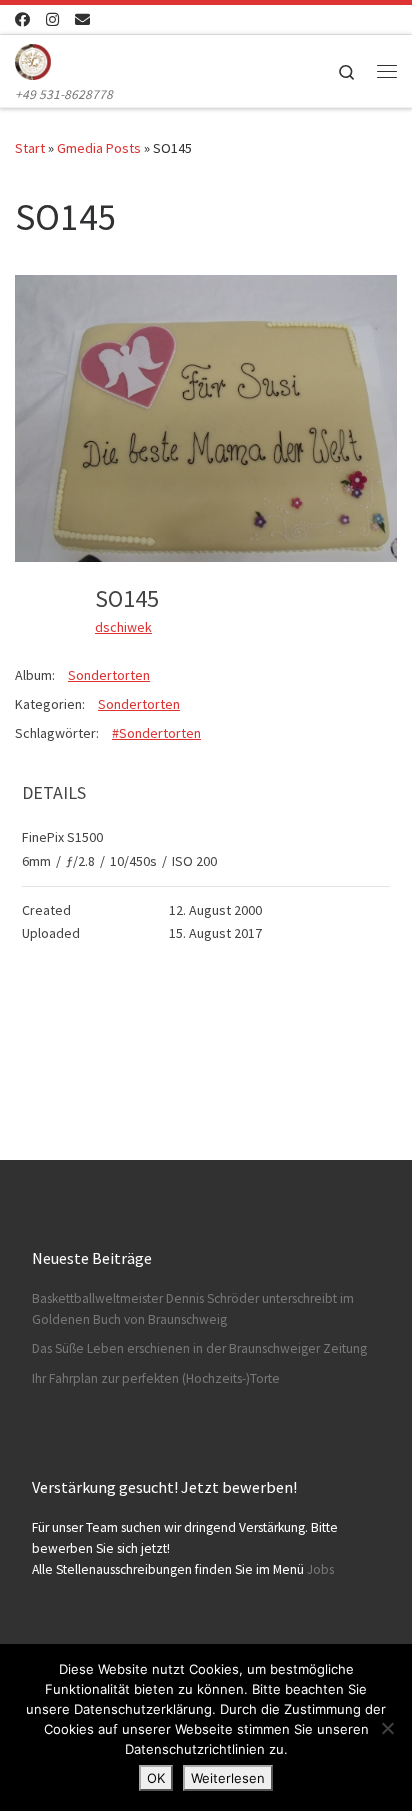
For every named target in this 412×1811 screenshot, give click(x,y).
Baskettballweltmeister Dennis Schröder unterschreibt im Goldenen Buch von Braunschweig (193, 1309)
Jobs (320, 1569)
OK (156, 1778)
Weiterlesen (228, 1778)
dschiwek (123, 627)
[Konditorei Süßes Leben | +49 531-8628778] (33, 59)
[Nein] (387, 1728)
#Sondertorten (156, 733)
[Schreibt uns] (82, 19)
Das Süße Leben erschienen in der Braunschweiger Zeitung (199, 1348)
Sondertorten (109, 675)
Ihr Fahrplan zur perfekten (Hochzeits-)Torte (156, 1378)
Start (30, 148)
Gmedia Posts (99, 148)
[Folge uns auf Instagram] (52, 19)
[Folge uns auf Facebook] (22, 19)
